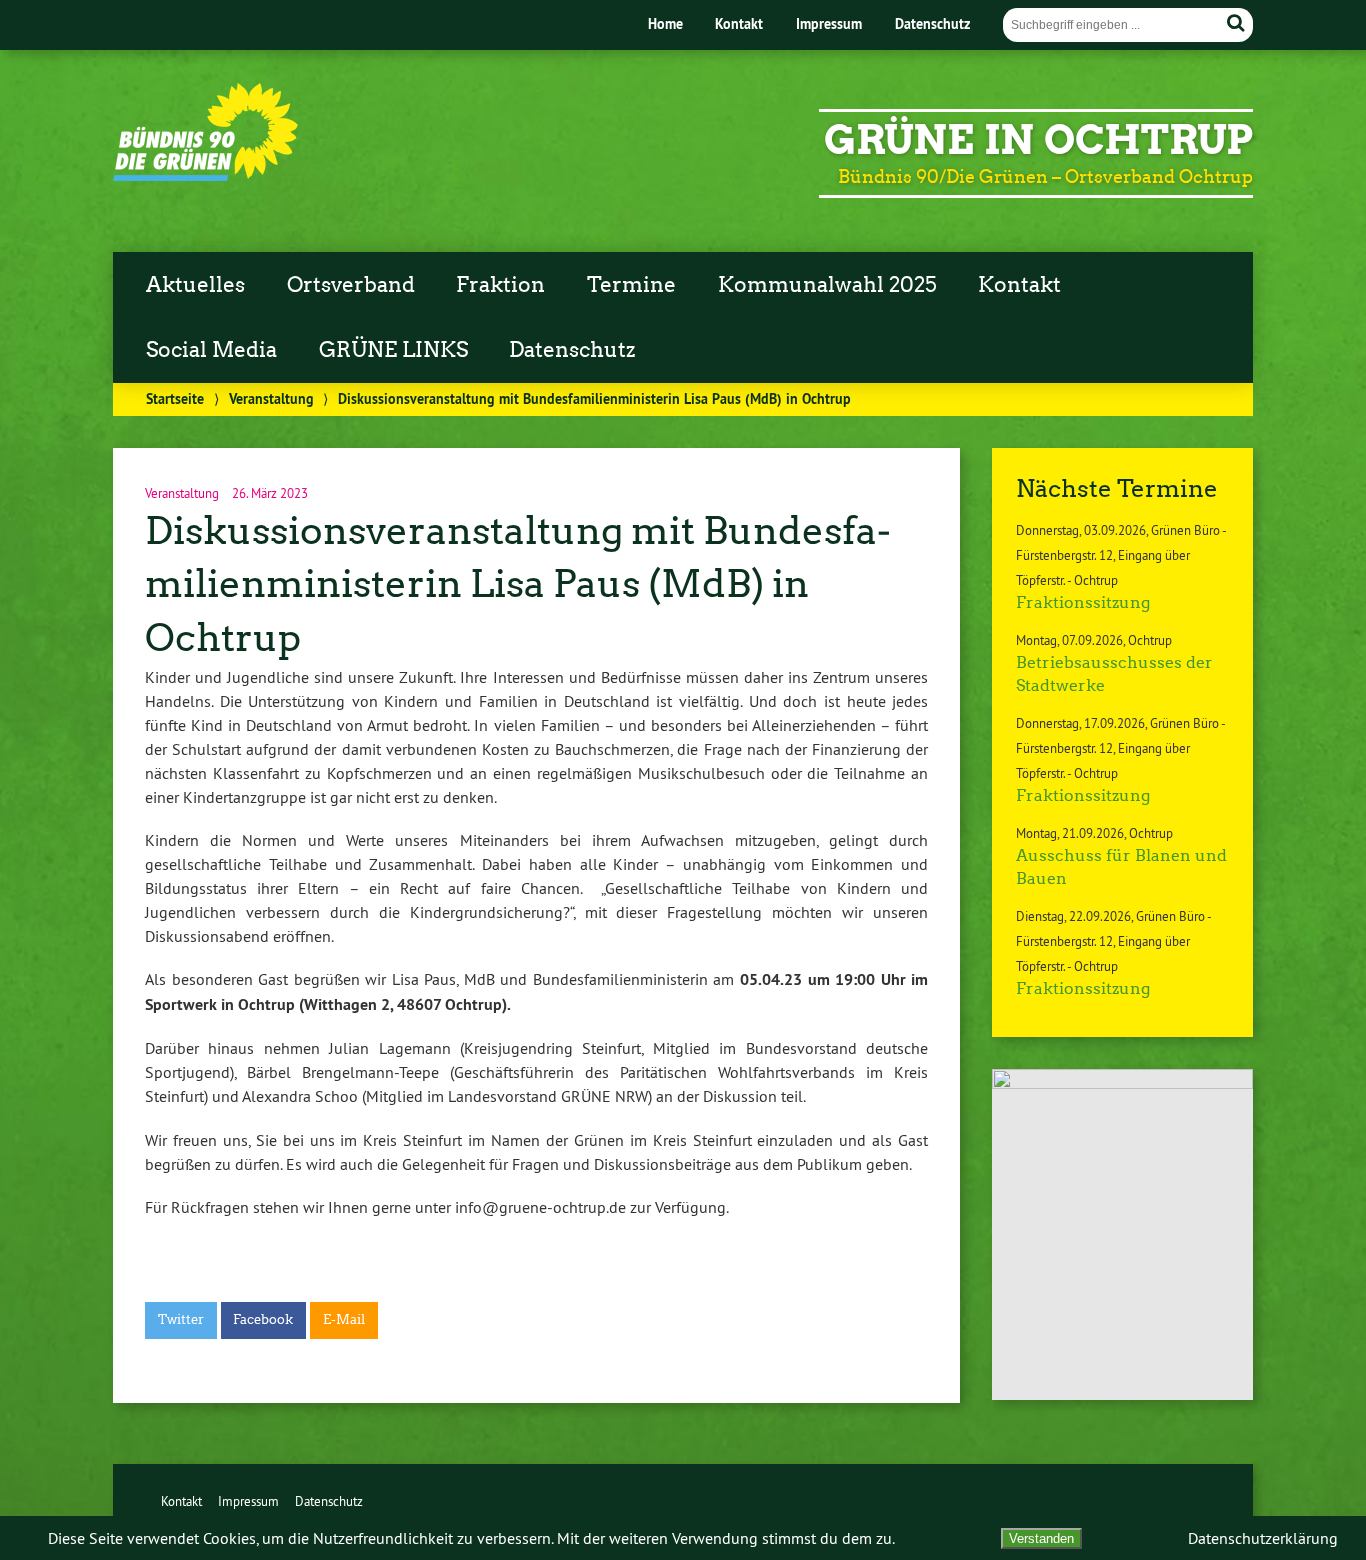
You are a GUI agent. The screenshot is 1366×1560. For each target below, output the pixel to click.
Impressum (829, 23)
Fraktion (500, 285)
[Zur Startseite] (205, 176)
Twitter (181, 1319)
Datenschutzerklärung (1263, 1538)
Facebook (263, 1319)
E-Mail (344, 1319)
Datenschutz (932, 23)
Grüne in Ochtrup (1038, 140)
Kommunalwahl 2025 (827, 285)
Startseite (175, 398)
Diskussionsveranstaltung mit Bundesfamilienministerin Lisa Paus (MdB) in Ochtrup (518, 584)
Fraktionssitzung (1083, 602)
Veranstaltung (271, 398)
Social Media (211, 350)
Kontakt (739, 23)
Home (665, 23)
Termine (631, 285)
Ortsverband (351, 285)
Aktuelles (195, 285)
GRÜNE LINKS (393, 350)
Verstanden (1041, 1538)
